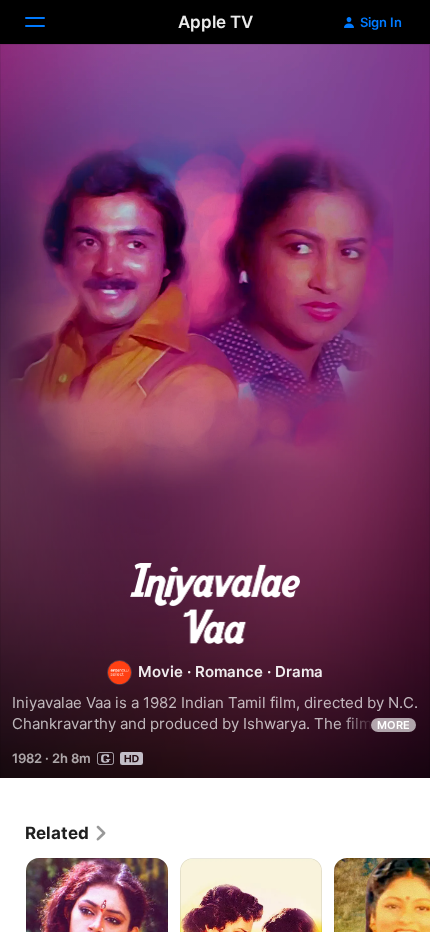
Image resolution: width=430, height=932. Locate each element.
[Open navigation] (47, 22)
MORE (393, 725)
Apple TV (215, 22)
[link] (67, 833)
